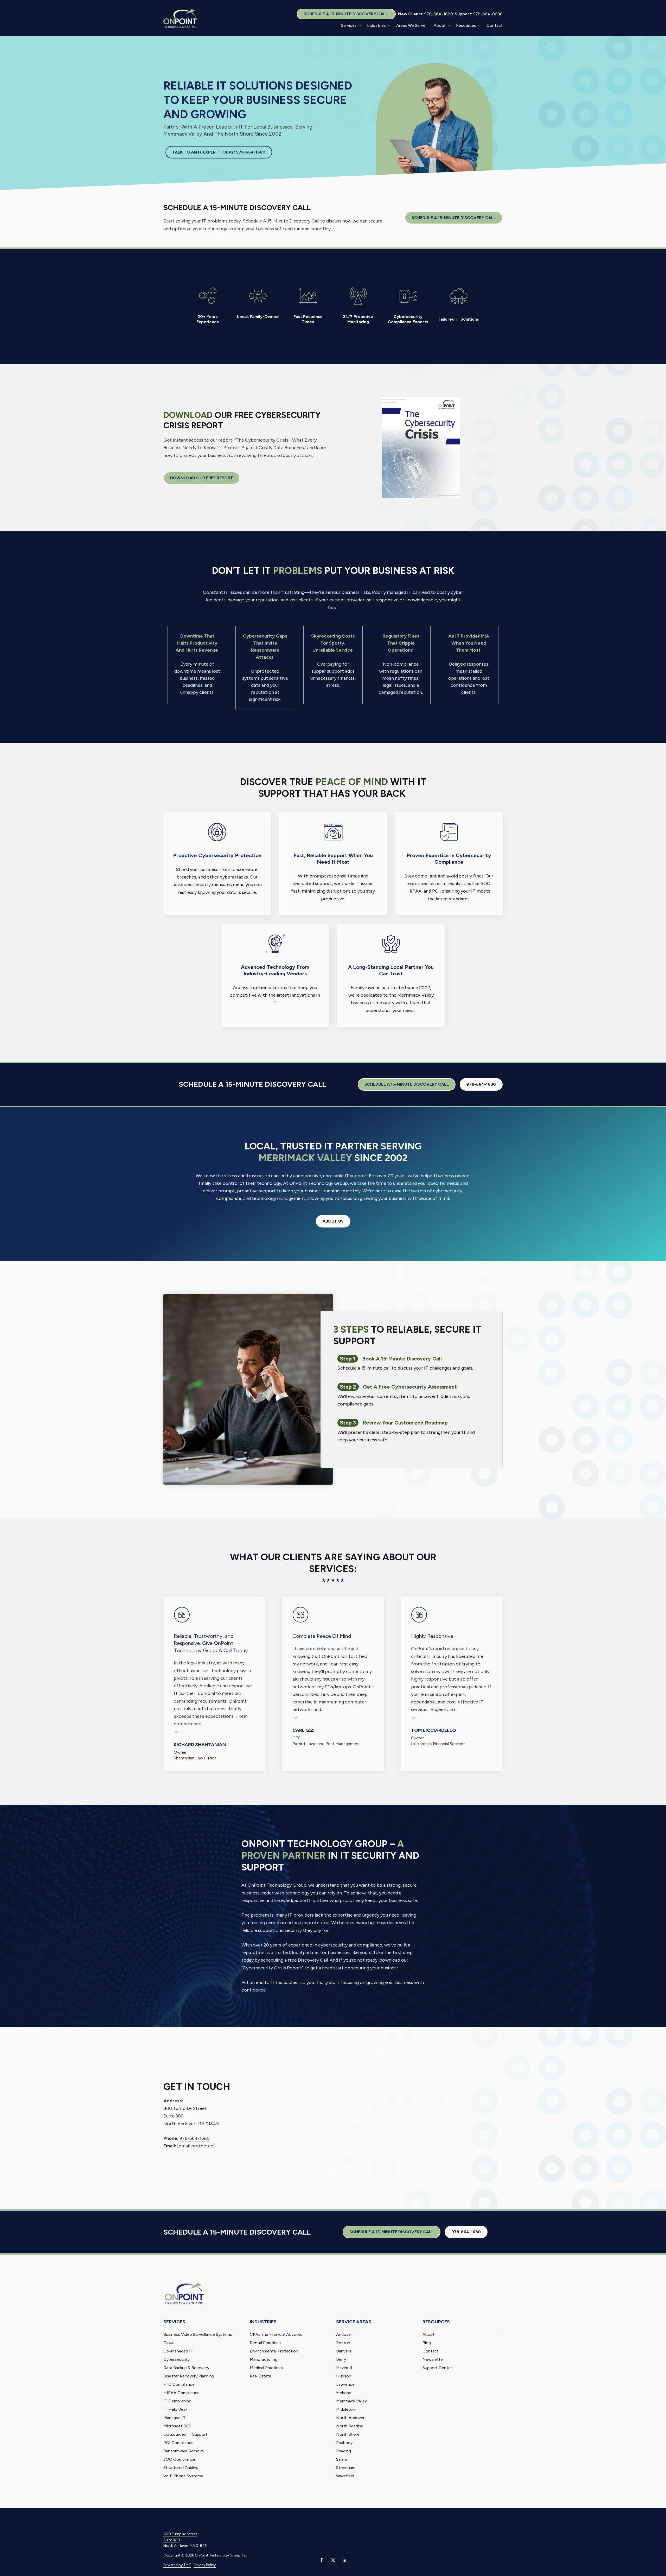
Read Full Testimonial (177, 1731)
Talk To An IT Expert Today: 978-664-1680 (219, 152)
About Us (333, 1221)
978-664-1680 (438, 14)
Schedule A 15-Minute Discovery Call (346, 14)
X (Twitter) (333, 2560)
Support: (463, 14)
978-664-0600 (488, 14)
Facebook (322, 2560)
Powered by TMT (177, 2565)
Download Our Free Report (202, 478)
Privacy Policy (205, 2565)
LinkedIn (344, 2560)
